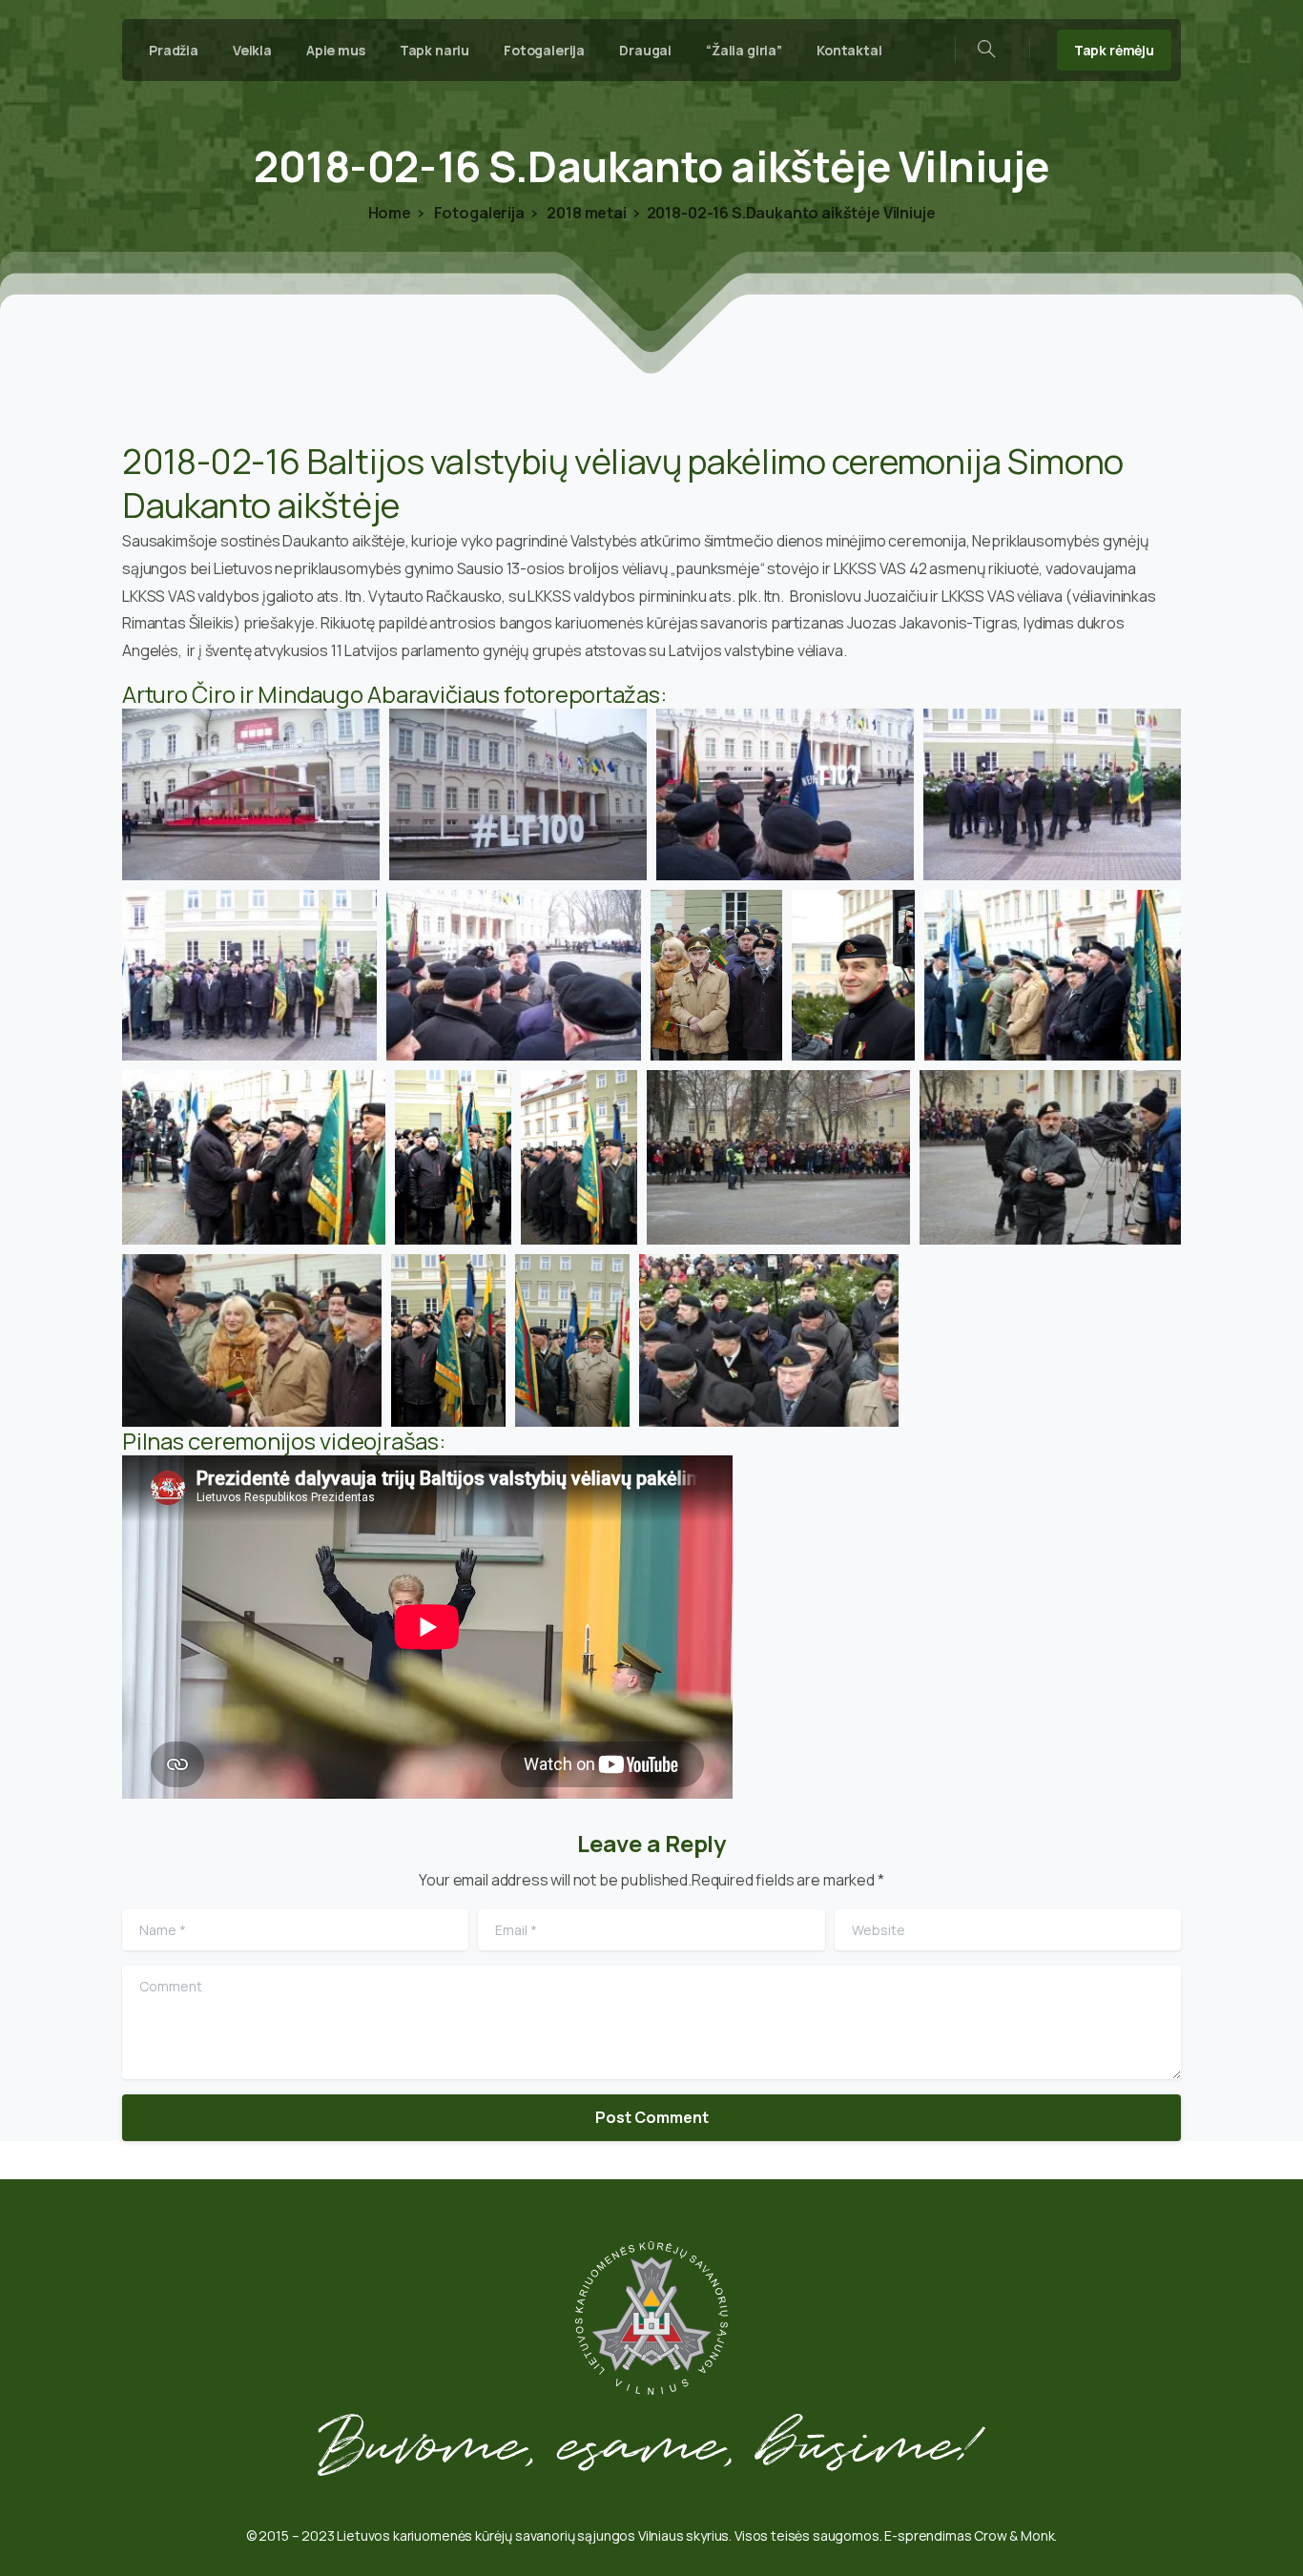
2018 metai (586, 213)
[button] (251, 794)
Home (390, 213)
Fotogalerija (478, 213)
